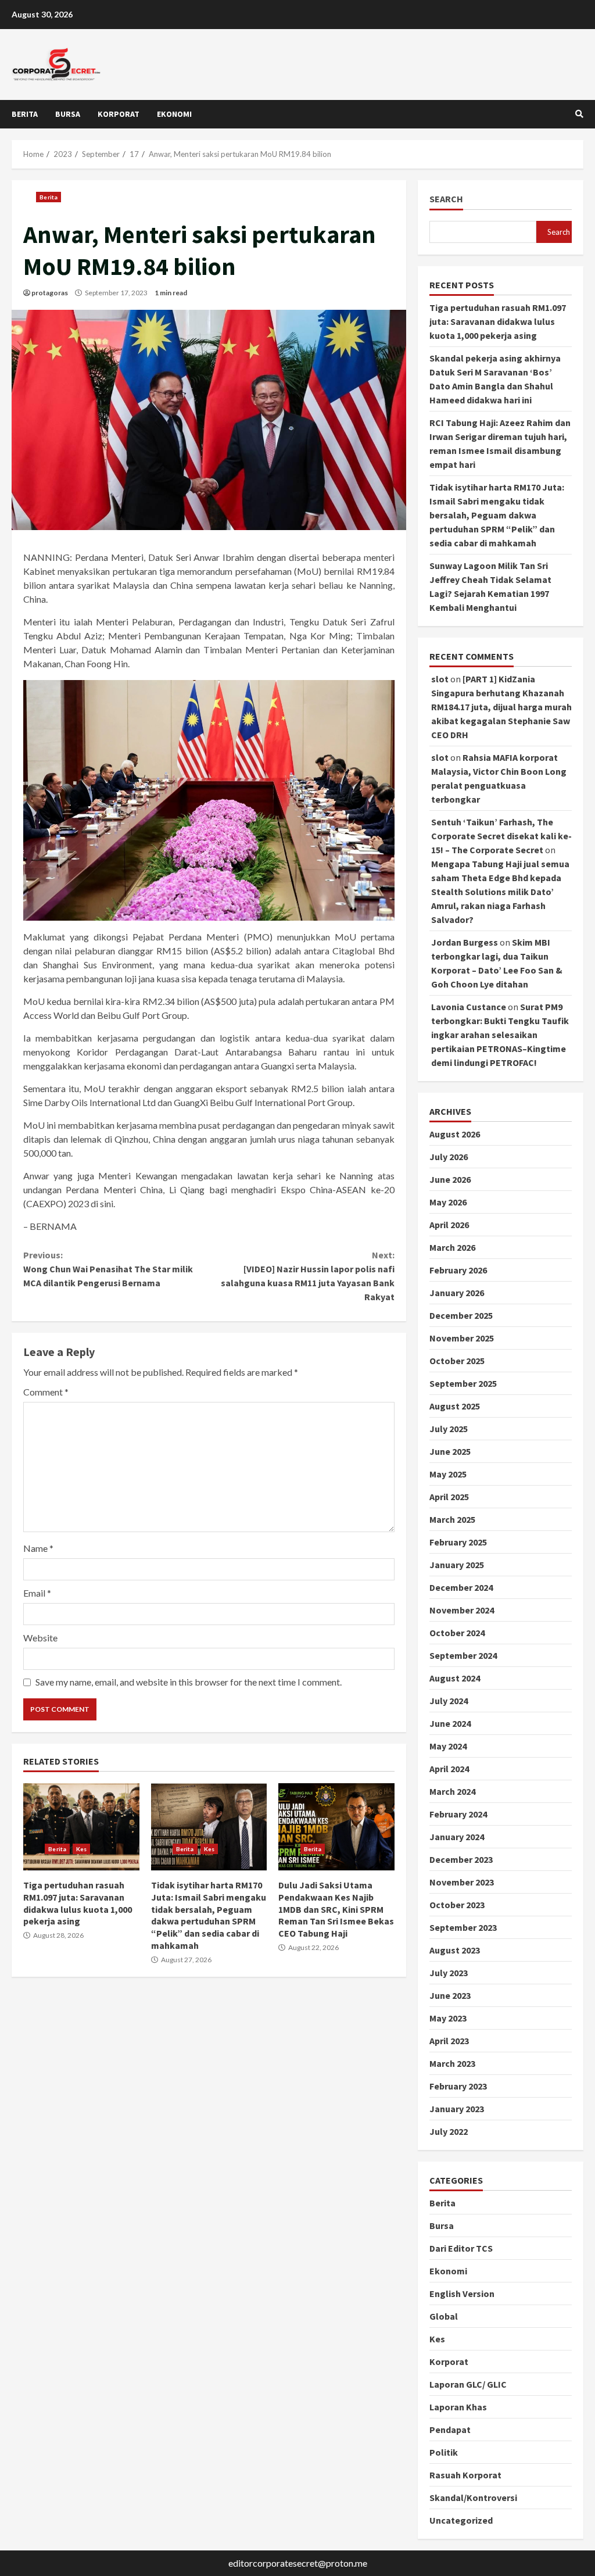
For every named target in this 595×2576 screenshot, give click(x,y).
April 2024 (449, 1769)
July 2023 (449, 1973)
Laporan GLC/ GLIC (468, 2384)
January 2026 (457, 1293)
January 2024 (457, 1837)
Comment (46, 1392)
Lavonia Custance (469, 1007)
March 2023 (452, 2063)
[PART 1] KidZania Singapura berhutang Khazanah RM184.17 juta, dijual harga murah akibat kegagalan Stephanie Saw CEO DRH (501, 707)
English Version (462, 2294)
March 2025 (452, 1519)
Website (40, 1638)
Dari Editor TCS (461, 2248)
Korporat (119, 114)
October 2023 (457, 1905)
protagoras (50, 293)
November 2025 (462, 1338)
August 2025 (455, 1406)
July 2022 (449, 2131)
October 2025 (457, 1361)
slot (440, 679)
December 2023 (461, 1859)
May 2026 (448, 1202)
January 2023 (457, 2109)
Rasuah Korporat (465, 2475)
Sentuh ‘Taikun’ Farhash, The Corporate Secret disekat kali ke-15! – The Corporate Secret (501, 836)
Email (37, 1593)
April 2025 (449, 1497)
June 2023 (450, 1995)
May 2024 (448, 1746)
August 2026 (455, 1134)
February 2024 (458, 1814)
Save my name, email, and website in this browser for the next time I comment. (189, 1682)
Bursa (68, 114)
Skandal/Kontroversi (473, 2498)
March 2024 (452, 1791)
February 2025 (458, 1542)
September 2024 (463, 1655)
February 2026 (458, 1270)
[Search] (579, 114)
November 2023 (462, 1882)
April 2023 (449, 2041)
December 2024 (461, 1587)
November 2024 (462, 1610)
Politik (444, 2452)
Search (446, 199)
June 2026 (450, 1179)
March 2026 (452, 1247)
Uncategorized (461, 2520)
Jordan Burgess (465, 942)
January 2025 (457, 1565)
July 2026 (449, 1157)
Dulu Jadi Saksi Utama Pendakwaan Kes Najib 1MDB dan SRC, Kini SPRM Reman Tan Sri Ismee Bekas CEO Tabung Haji (336, 1827)
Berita (25, 114)
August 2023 (455, 1950)
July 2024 (449, 1701)
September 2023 (463, 1927)
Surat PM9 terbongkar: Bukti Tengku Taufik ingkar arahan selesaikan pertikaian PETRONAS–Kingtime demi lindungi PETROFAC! (500, 1035)
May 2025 (448, 1474)
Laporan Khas (458, 2407)
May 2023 (448, 2018)
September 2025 (463, 1383)
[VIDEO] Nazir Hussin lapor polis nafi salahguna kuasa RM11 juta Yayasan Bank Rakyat (307, 1276)
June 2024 (450, 1723)
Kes (81, 1849)
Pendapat (450, 2430)
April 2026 (449, 1225)
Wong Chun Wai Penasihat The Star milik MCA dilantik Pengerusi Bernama (108, 1269)
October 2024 (457, 1633)
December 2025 (461, 1315)
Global (444, 2316)
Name (38, 1548)
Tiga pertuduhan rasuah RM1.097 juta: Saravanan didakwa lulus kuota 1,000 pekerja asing (81, 1827)
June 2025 (450, 1451)
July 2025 (449, 1429)
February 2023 (458, 2086)
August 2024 (455, 1678)
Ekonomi (174, 114)
